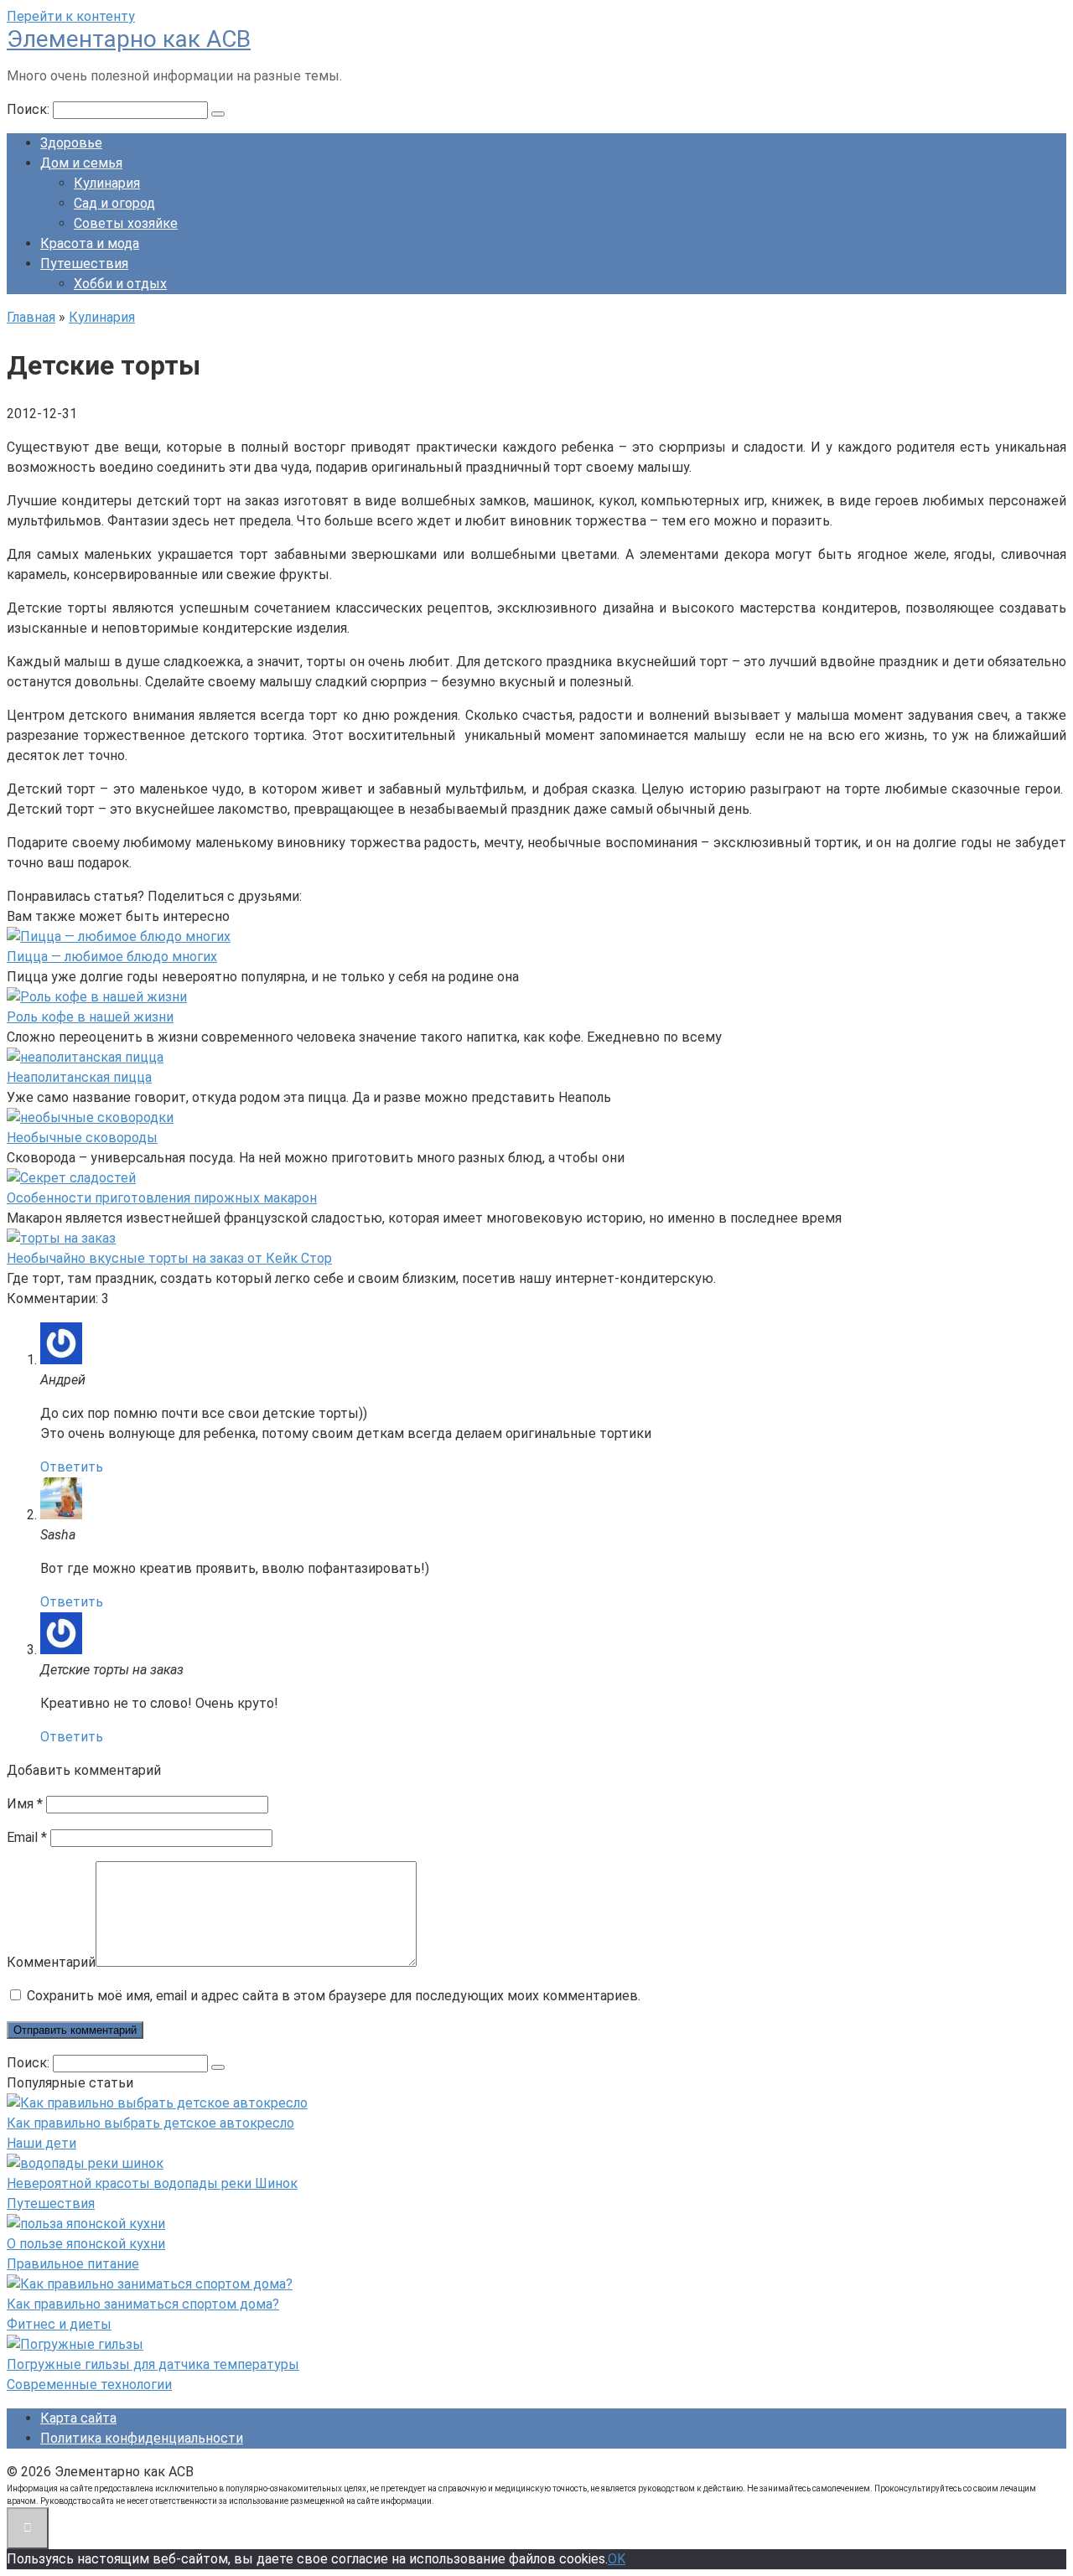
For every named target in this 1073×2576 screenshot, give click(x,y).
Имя (25, 1804)
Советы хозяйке (126, 223)
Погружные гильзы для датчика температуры (153, 2364)
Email (27, 1837)
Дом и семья (81, 163)
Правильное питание (73, 2264)
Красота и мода (90, 243)
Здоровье (71, 143)
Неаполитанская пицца (79, 1077)
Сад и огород (114, 203)
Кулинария (107, 183)
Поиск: (30, 109)
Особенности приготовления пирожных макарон (162, 1198)
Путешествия (84, 264)
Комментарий (51, 1962)
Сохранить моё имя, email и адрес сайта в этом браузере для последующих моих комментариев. (334, 1996)
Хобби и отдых (120, 284)
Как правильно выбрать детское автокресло (150, 2123)
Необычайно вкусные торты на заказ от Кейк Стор (169, 1258)
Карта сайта (78, 2418)
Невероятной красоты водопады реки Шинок (152, 2183)
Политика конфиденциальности (142, 2438)
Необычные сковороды (82, 1138)
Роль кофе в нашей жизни (90, 1017)
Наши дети (41, 2143)
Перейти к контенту (71, 16)
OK (617, 2559)
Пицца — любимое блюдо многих (112, 957)
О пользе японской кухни (86, 2244)
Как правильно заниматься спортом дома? (143, 2304)
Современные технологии (89, 2385)
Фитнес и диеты (59, 2324)
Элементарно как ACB (129, 39)
